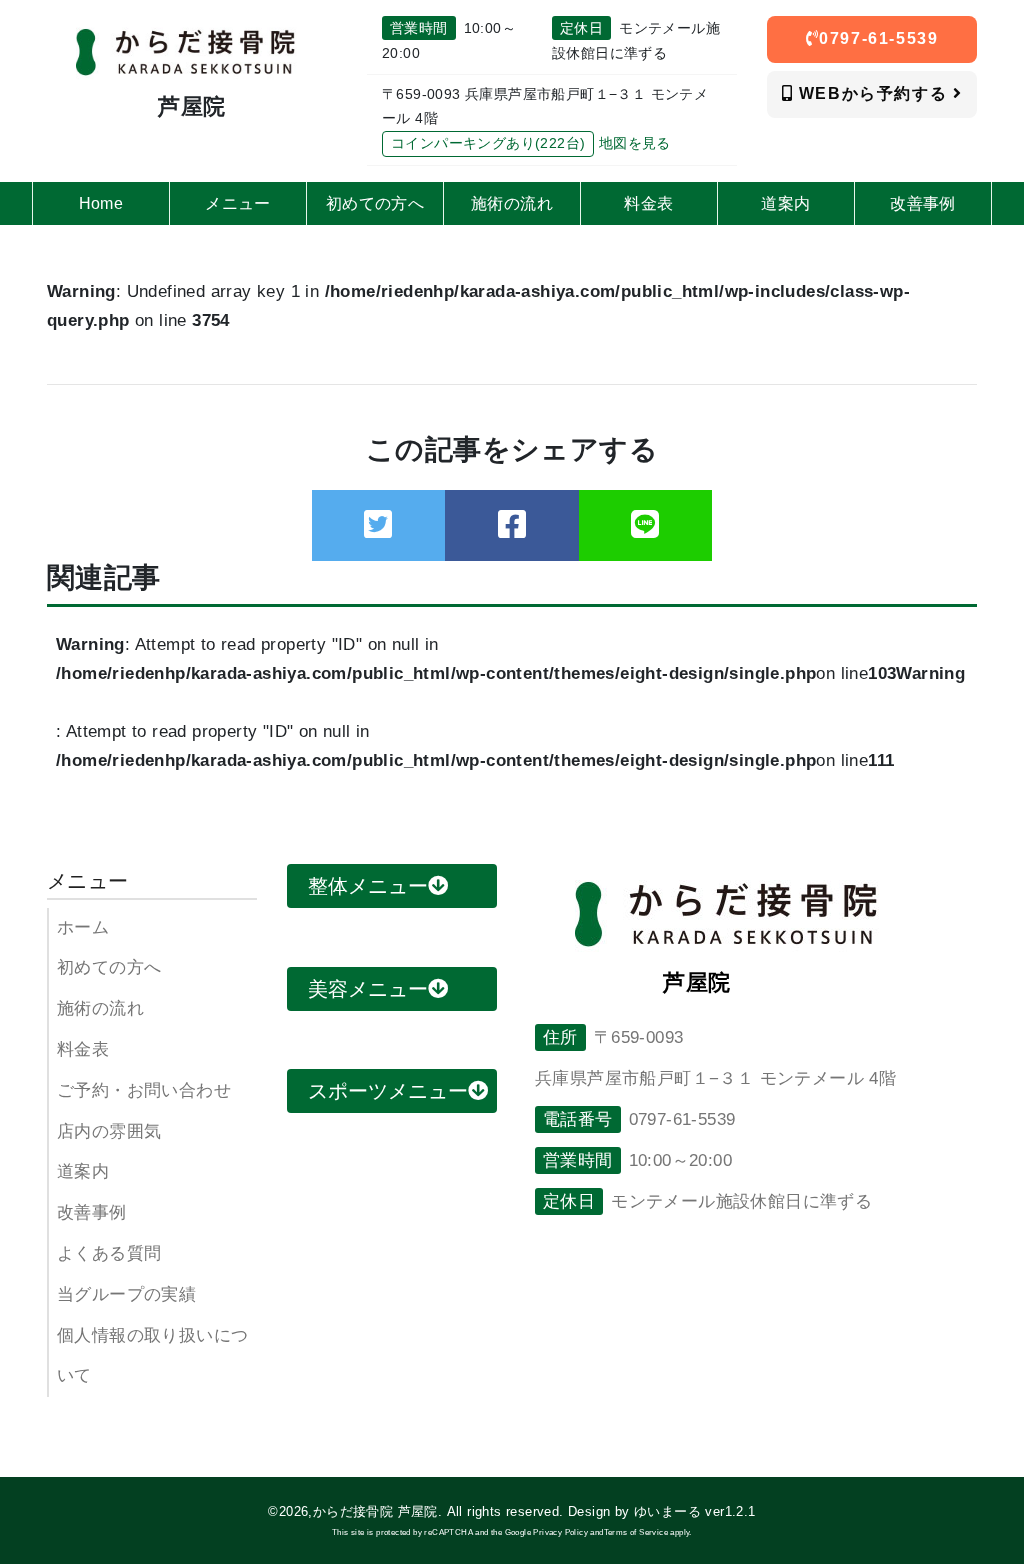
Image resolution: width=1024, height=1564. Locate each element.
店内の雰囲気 (109, 1131)
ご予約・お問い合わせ (144, 1090)
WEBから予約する (873, 93)
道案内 (83, 1171)
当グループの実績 (126, 1294)
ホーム (83, 927)
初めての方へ (109, 967)
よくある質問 (109, 1253)
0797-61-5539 (878, 38)
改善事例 (92, 1212)
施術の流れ (100, 1008)
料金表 (83, 1049)
